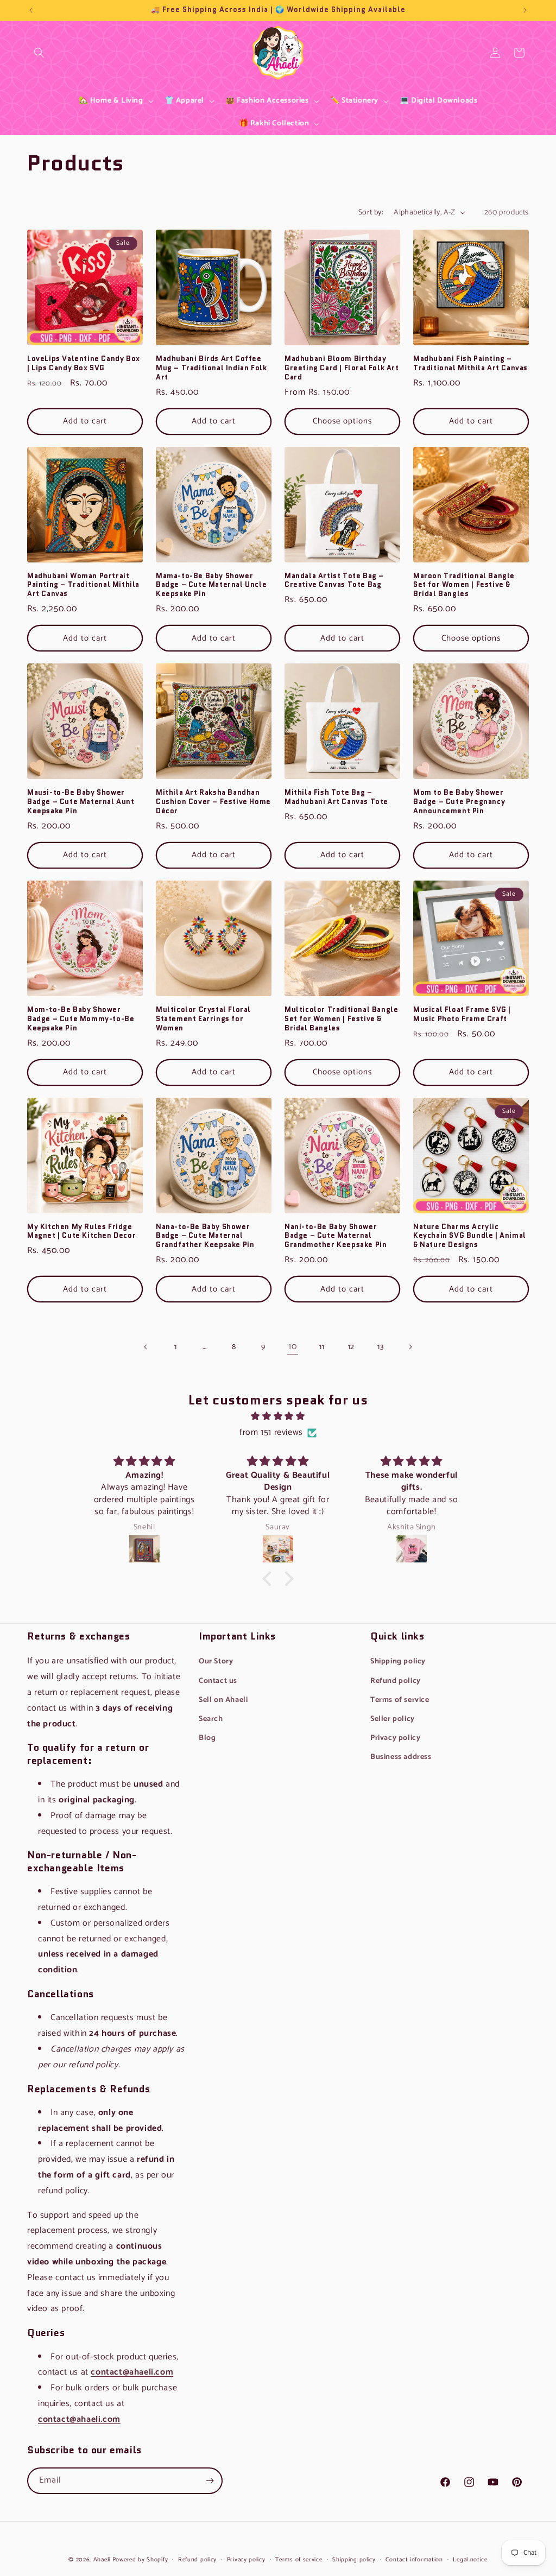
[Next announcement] (525, 10)
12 (351, 1347)
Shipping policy (398, 1662)
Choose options (342, 421)
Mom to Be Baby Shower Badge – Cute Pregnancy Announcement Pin (459, 802)
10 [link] (292, 1347)
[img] (278, 1417)
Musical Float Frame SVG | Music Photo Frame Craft (462, 1015)
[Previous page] (146, 1347)
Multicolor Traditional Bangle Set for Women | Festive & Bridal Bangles (341, 1019)
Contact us (218, 1681)
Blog (207, 1738)
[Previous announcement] (31, 10)
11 (322, 1347)
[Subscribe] (210, 2481)
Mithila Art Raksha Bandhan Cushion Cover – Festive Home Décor (213, 802)
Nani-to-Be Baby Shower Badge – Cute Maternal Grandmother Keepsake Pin (336, 1236)
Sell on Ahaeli (223, 1700)
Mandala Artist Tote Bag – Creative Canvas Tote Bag (334, 581)
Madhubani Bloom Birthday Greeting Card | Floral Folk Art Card (342, 368)
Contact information (414, 2560)
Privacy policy (395, 1738)
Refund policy (396, 1681)
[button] (39, 53)
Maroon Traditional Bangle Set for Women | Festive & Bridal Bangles (464, 586)
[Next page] (410, 1347)
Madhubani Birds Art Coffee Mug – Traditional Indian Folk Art (211, 368)
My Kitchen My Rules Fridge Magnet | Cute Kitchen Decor (81, 1232)
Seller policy (393, 1719)
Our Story (216, 1662)
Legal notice (470, 2560)
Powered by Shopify (140, 2560)
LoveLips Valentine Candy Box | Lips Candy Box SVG (84, 364)
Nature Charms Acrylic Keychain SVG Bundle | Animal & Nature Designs (470, 1236)
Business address (401, 1757)
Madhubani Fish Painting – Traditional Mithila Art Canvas (470, 364)
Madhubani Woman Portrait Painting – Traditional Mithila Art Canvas (83, 586)
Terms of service (400, 1700)
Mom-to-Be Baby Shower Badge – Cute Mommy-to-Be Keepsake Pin (81, 1019)
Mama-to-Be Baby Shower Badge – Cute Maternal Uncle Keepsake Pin (211, 586)
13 (380, 1347)
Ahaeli (102, 2560)
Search (39, 61)
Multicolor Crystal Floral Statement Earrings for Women (203, 1019)
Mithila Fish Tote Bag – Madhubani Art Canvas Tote (336, 798)
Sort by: (371, 213)
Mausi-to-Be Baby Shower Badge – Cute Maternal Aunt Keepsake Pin (81, 802)
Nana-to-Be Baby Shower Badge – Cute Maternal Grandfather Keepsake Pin (205, 1236)
